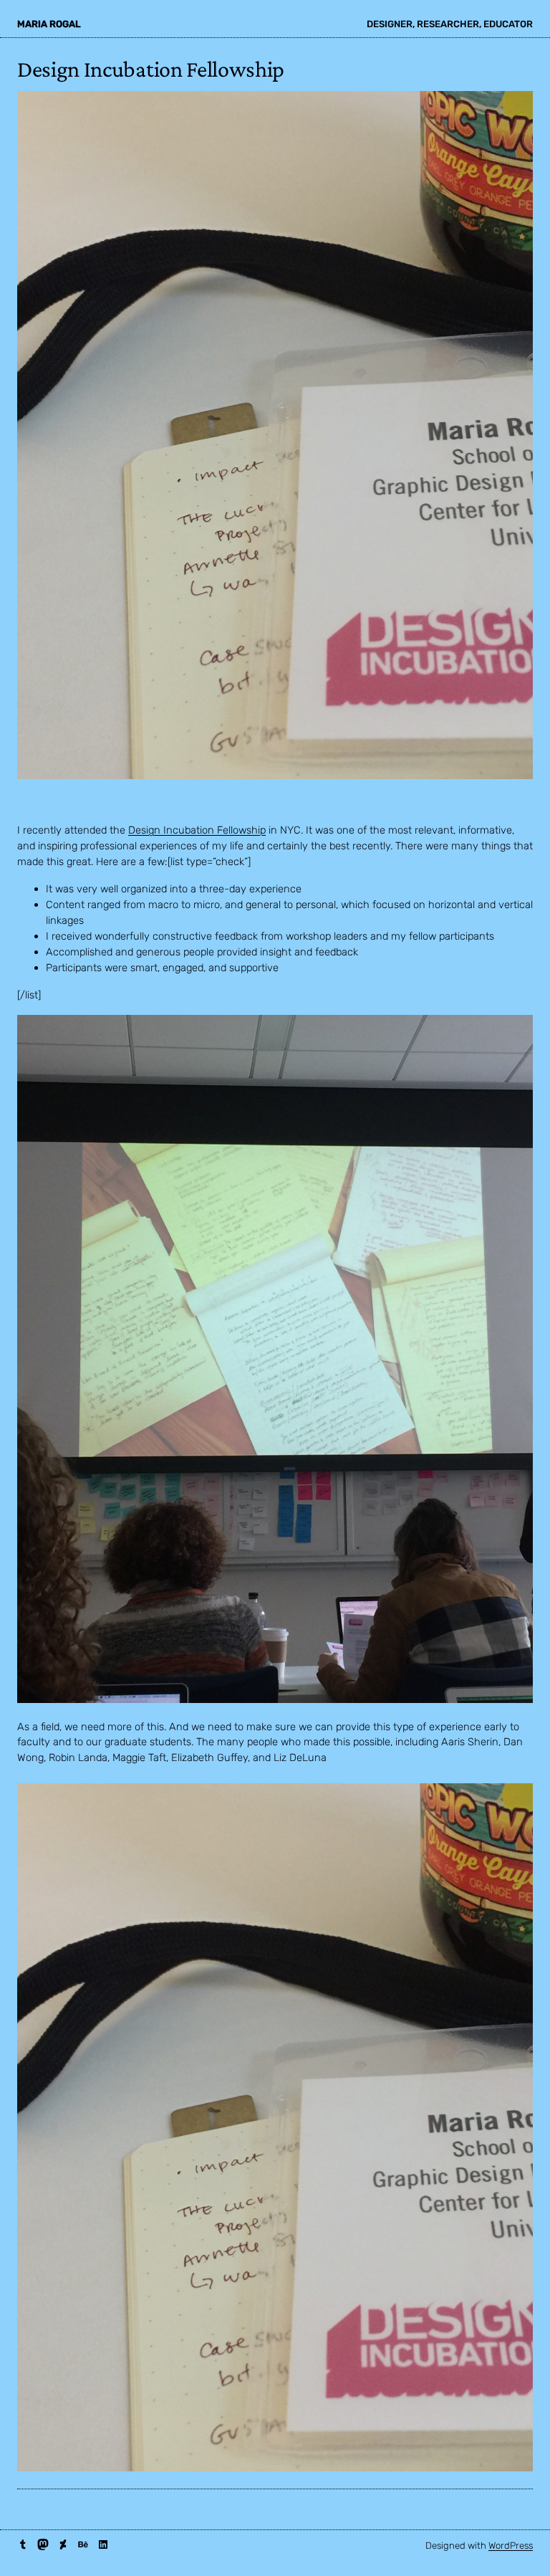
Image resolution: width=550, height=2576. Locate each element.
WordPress (511, 2546)
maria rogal (49, 24)
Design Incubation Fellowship (197, 830)
